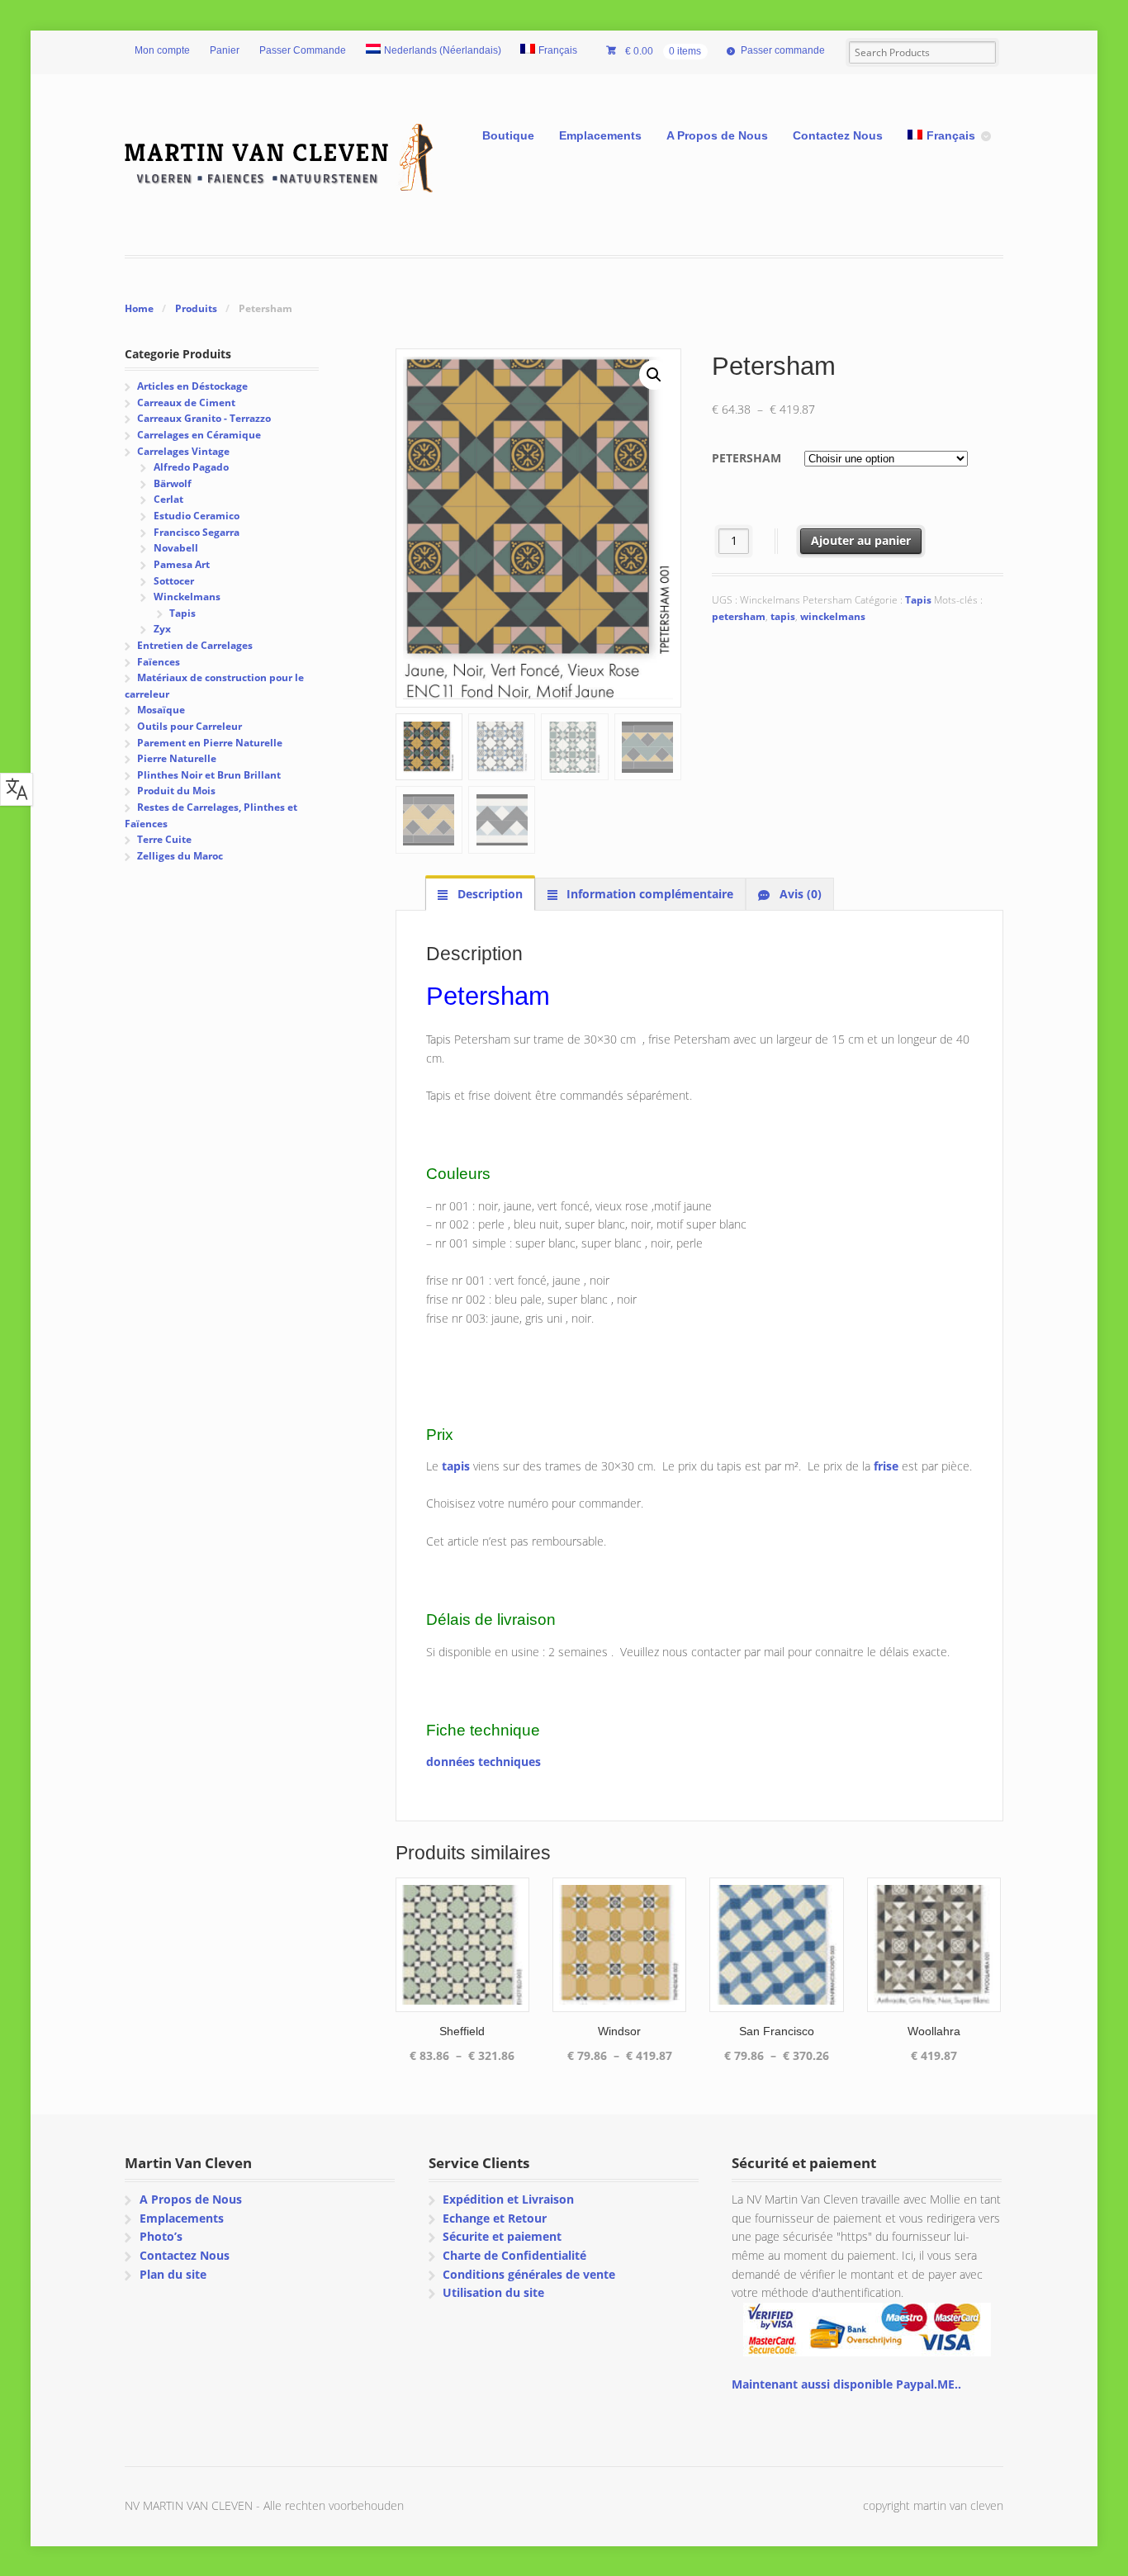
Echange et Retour (495, 2218)
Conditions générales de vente (529, 2274)
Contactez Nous (838, 135)
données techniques (483, 1762)
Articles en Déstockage (192, 386)
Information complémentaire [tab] (648, 894)
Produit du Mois (176, 791)
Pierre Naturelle (177, 758)
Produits (196, 308)
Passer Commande (303, 50)
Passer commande (783, 50)
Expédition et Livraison (508, 2199)
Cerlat (168, 499)
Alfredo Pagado (191, 467)
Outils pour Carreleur (190, 726)
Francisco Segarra (197, 532)
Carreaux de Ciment (186, 402)
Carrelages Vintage (183, 451)
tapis (783, 616)
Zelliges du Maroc (180, 856)
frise (886, 1466)
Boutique (508, 135)
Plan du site (173, 2274)
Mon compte (162, 50)
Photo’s (161, 2236)
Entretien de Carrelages (195, 645)
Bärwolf (173, 483)
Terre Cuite (164, 839)
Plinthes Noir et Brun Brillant (209, 775)
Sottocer (174, 581)
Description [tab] (488, 894)
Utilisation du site (493, 2292)
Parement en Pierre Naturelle (210, 743)
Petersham (746, 458)
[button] (654, 375)
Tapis (918, 600)
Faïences (159, 662)
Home (139, 308)
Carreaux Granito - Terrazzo (204, 418)
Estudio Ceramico (197, 516)
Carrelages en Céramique (199, 435)
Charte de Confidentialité (514, 2255)
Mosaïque (161, 710)
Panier (225, 50)
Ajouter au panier (861, 540)
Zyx (162, 629)
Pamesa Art (182, 564)
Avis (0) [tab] (799, 894)
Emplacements (600, 135)
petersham (739, 616)
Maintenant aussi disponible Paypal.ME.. (846, 2384)
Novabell (176, 548)
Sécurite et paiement (502, 2236)
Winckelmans (187, 597)
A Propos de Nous (717, 135)
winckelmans (833, 616)
